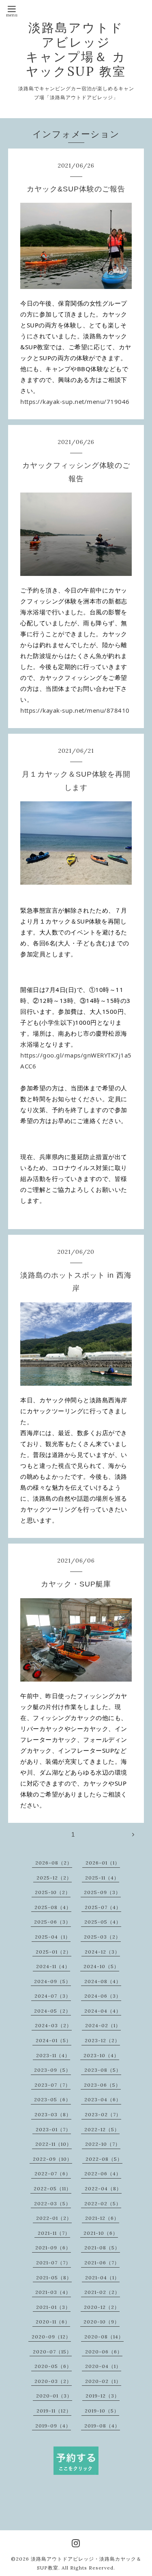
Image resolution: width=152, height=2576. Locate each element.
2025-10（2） (53, 1892)
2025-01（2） (54, 1952)
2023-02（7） (103, 2114)
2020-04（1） (103, 2366)
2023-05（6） (52, 2099)
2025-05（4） (103, 1922)
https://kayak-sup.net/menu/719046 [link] (75, 401)
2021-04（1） (102, 2278)
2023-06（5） (102, 2085)
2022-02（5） (103, 2203)
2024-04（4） (103, 2011)
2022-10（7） (103, 2144)
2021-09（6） (53, 2248)
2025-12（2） (54, 1878)
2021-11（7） (54, 2233)
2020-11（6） (53, 2322)
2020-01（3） (54, 2396)
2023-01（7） (53, 2129)
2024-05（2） (52, 2011)
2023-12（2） (102, 2040)
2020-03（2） (53, 2381)
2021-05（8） (54, 2278)
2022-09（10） (52, 2159)
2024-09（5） (52, 1981)
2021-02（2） (102, 2292)
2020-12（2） (102, 2307)
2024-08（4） (103, 1981)
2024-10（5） (101, 1966)
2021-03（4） (53, 2292)
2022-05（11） (52, 2188)
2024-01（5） (54, 2040)
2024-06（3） (103, 1996)
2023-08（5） (103, 2070)
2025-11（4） (102, 1878)
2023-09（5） (52, 2070)
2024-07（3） (53, 1996)
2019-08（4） (102, 2426)
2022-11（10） (54, 2144)
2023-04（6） (103, 2099)
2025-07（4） (103, 1907)
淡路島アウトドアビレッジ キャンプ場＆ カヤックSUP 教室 (76, 49)
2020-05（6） (53, 2366)
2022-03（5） (52, 2203)
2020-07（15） (52, 2352)
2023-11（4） (53, 2055)
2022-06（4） (103, 2174)
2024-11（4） (53, 1966)
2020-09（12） (51, 2337)
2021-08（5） (102, 2248)
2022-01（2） (54, 2218)
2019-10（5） (102, 2411)
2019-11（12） (54, 2411)
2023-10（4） (101, 2055)
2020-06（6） (104, 2352)
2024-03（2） (53, 2025)
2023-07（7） (52, 2085)
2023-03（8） (53, 2114)
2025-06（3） (52, 1922)
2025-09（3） (102, 1892)
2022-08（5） (104, 2159)
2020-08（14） (104, 2337)
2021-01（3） (53, 2307)
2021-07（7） (54, 2263)
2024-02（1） (103, 2025)
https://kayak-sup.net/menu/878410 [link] (75, 710)
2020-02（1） (103, 2381)
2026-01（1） (103, 1863)
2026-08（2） (54, 1863)
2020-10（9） (102, 2322)
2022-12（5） (102, 2129)
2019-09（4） (53, 2426)
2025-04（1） (53, 1937)
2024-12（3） (102, 1952)
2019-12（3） (103, 2396)
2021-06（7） (102, 2263)
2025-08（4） (53, 1907)
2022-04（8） (103, 2188)
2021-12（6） (102, 2218)
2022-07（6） (53, 2174)
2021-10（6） (101, 2233)
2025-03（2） (102, 1937)
